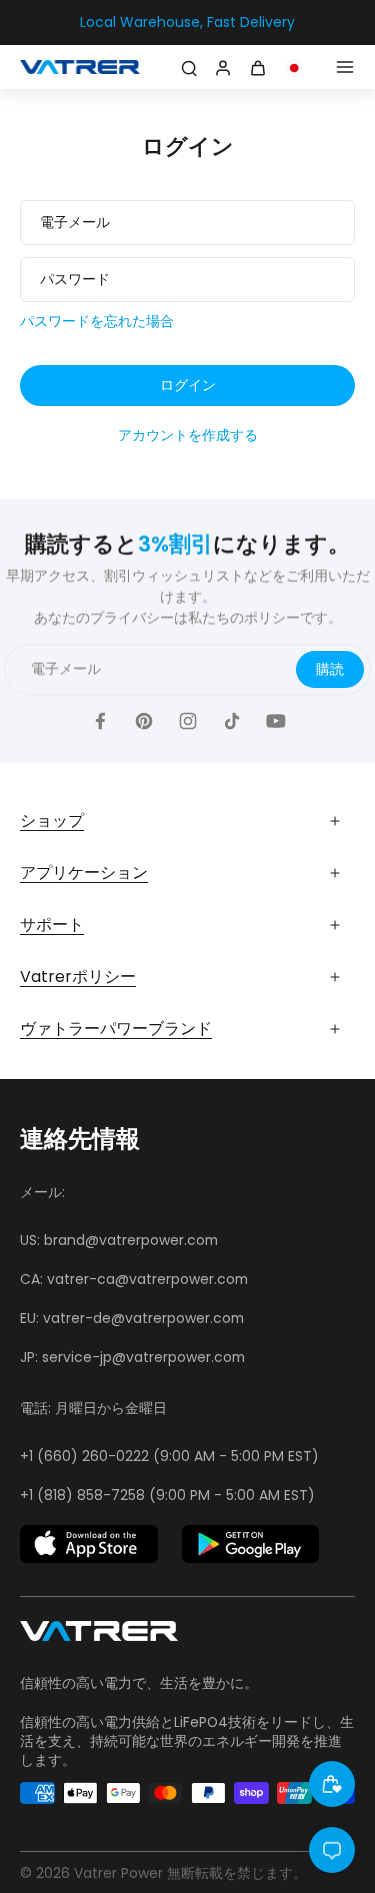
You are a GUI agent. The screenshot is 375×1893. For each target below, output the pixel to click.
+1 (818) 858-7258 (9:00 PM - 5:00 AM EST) (167, 1495)
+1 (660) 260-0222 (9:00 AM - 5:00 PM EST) (169, 1456)
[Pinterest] (144, 721)
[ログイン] (221, 67)
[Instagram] (188, 721)
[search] (189, 67)
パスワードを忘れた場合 (97, 321)
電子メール (75, 222)
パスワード (75, 279)
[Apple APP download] (89, 1544)
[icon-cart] (261, 67)
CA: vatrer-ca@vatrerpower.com (134, 1279)
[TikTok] (232, 721)
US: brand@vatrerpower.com (119, 1240)
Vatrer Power (118, 1873)
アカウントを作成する (188, 435)
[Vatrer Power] (99, 1637)
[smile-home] (332, 1784)
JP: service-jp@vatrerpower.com (132, 1357)
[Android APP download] (251, 1544)
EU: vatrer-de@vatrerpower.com (132, 1318)
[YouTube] (276, 721)
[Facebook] (100, 721)
